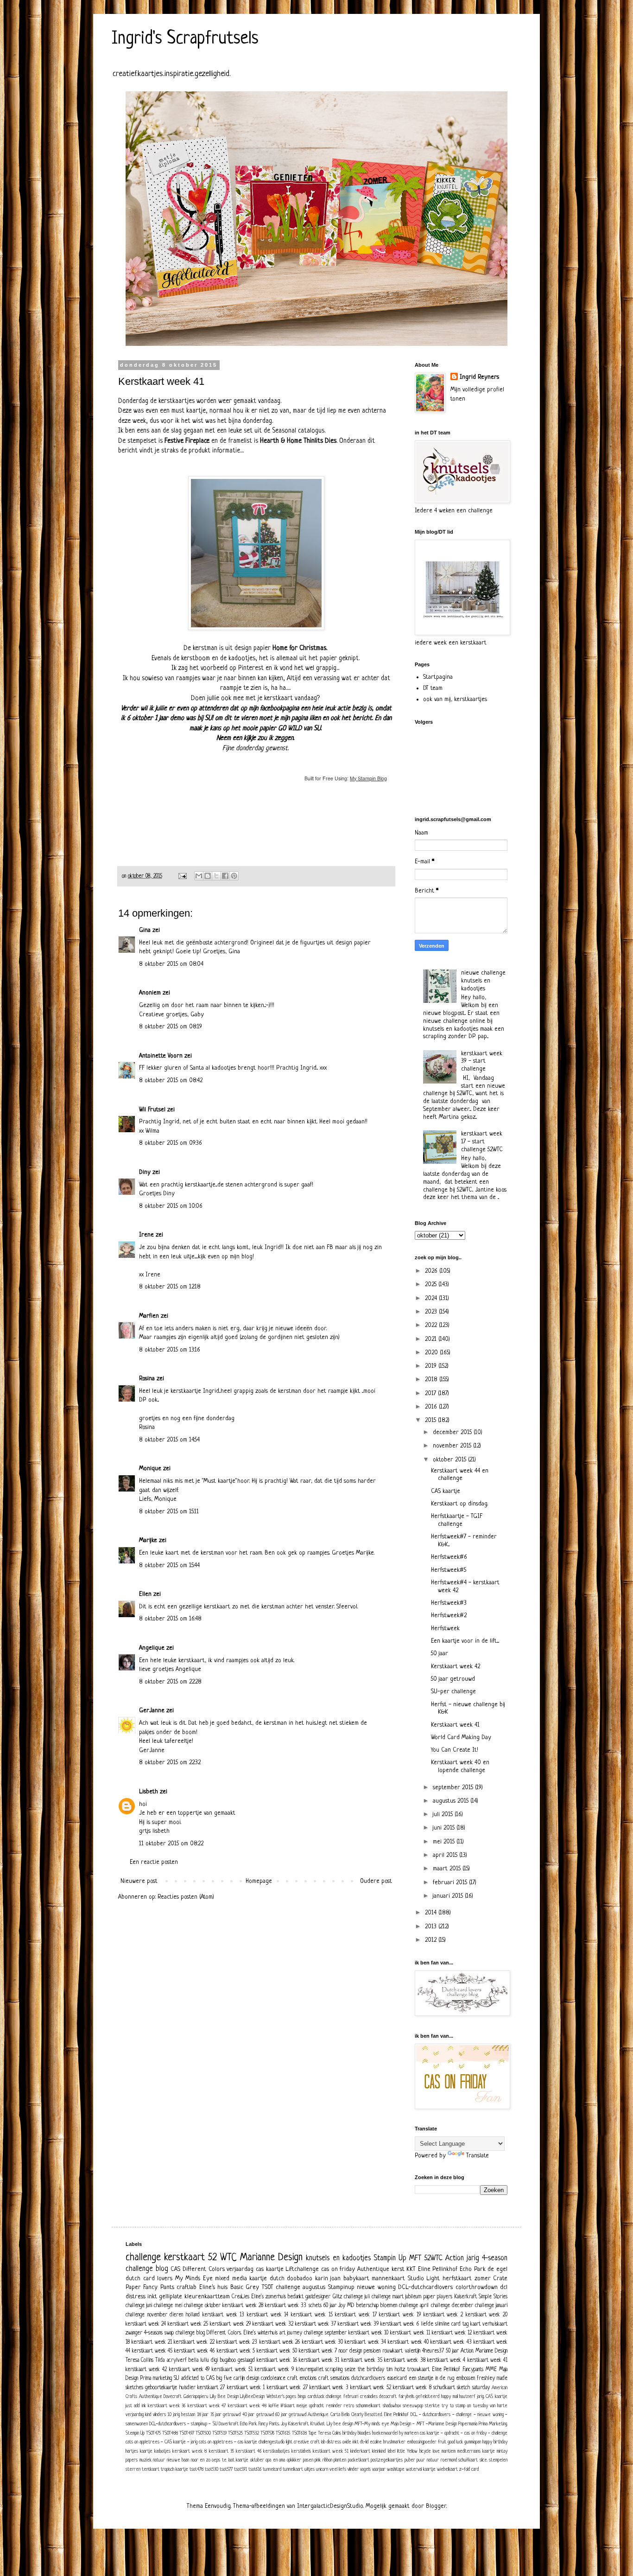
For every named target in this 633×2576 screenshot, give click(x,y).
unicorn (322, 2469)
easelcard (397, 2378)
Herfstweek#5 (449, 1570)
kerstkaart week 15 (312, 2315)
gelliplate (171, 2297)
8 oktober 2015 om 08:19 (171, 1027)
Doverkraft (229, 2424)
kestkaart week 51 (331, 2451)
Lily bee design (340, 2424)
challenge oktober (202, 2306)
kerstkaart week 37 (316, 2324)
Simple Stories (493, 2297)
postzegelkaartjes (387, 2460)
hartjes (132, 2451)
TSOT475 (153, 2433)
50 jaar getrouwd (453, 1679)
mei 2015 (445, 1842)
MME (491, 2370)
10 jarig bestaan (181, 2415)
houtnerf (467, 2397)
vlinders (159, 2415)
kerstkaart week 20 (487, 2315)
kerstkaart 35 (222, 2451)
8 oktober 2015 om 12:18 (170, 1287)
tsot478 (196, 2469)
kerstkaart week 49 (190, 2370)
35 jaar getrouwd (226, 2415)
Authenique (318, 2415)
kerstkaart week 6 (399, 2324)
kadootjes (162, 2451)
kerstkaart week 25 (188, 2324)
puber (410, 2460)
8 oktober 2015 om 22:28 (170, 1682)
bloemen (389, 2306)
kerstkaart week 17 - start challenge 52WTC (482, 1142)
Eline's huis (213, 2287)
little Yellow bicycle (414, 2451)
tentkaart (151, 2469)
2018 (432, 1380)
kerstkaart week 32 (273, 2324)
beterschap (367, 2306)
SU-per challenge (453, 1692)
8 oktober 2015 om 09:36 (171, 1143)
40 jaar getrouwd (258, 2415)
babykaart (356, 2279)
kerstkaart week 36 (167, 2406)
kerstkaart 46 (249, 2451)
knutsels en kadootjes (338, 2258)
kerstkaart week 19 (400, 2315)
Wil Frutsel (152, 1110)
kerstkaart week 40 (408, 2342)
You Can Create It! (455, 1750)
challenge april (414, 2306)
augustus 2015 (452, 1801)
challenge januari (491, 2306)
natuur (159, 2460)
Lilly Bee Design (224, 2397)
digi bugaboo (223, 2360)
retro (349, 2406)
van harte (499, 2406)
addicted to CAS (198, 2378)
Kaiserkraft (465, 2297)
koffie (274, 2406)
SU (177, 2378)
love (436, 2451)
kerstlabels (301, 2451)
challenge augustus (301, 2287)
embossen (465, 2378)
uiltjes (310, 2469)
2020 (432, 1353)
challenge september (325, 2333)
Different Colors (204, 2269)
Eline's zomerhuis (269, 2297)
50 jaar (440, 1654)
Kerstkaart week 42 (456, 1667)
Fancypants (473, 2370)
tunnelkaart (293, 2469)
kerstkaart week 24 (146, 2324)
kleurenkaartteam (207, 2297)
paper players (438, 2297)
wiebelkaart (447, 2469)
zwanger (134, 2333)
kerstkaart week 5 (236, 2351)
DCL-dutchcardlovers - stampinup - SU (183, 2424)
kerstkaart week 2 (443, 2315)
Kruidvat (318, 2424)
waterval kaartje (421, 2469)
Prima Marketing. (493, 2424)
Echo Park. (249, 2424)
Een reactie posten (154, 1862)
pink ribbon (323, 2460)
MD (351, 2306)
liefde (427, 2324)
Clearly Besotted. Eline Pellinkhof (380, 2415)
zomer (483, 2279)
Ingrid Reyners (479, 377)
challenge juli (357, 2297)
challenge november (146, 2315)
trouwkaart (418, 2370)
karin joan (328, 2279)
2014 (432, 1913)
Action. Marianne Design (484, 2351)
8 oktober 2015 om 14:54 (169, 1440)
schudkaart (444, 2388)
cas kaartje (270, 2269)
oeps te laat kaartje (230, 2460)
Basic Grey (245, 2287)
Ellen (145, 1594)
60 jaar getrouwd (291, 2415)
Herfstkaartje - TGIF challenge (457, 1520)
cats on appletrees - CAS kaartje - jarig (161, 2442)
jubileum (413, 2297)
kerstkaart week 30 (323, 2342)
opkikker (294, 2460)
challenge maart (388, 2297)
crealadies (369, 2397)
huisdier (187, 2388)
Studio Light (424, 2279)
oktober (257, 2460)
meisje (302, 2406)
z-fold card (469, 2469)
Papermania (468, 2424)
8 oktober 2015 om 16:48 (170, 1619)
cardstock (316, 2397)
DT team (433, 688)
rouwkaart (392, 2351)
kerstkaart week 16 (277, 2360)
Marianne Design (271, 2258)
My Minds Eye (194, 2279)
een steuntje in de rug (431, 2378)
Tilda (160, 2360)
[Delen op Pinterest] (234, 876)
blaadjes (364, 2433)
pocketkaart (359, 2460)
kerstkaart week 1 (246, 2388)
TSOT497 (187, 2433)
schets (315, 2306)
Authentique (373, 2269)
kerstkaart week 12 (452, 2333)
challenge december (452, 2306)
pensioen (372, 2351)
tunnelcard (272, 2469)
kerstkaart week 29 (230, 2324)
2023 (432, 1312)
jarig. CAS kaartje (492, 2397)
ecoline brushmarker (388, 2442)
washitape (396, 2469)
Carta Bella (340, 2415)
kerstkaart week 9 (274, 2370)
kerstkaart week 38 (405, 2360)
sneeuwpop (413, 2406)
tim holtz (396, 2370)
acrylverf (177, 2360)
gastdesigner (318, 2297)
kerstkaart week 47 (207, 2406)
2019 (432, 1366)
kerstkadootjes (276, 2451)
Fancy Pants (158, 2287)
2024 (432, 1298)
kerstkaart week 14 (268, 2315)
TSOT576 (267, 2433)
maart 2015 (448, 1869)
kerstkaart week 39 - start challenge (482, 1062)
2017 (431, 1393)
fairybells (406, 2397)
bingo (302, 2397)
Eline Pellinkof (446, 2370)
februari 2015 (451, 1883)
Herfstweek (445, 1629)
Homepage (259, 1881)
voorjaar (379, 2469)
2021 (432, 1339)
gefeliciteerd (427, 2397)
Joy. (284, 2424)
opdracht (316, 2406)
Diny (145, 1172)
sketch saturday (473, 2388)
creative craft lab (310, 2442)
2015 (431, 1420)
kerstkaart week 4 (446, 2360)
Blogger (436, 2506)
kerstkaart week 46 (194, 2351)
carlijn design (246, 2378)
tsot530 (212, 2469)
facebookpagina (279, 708)
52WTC (433, 2258)
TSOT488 (170, 2433)
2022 (432, 1325)
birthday (349, 2433)
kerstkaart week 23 (237, 2342)
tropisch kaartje (174, 2469)
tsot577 (226, 2469)
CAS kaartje (446, 1491)
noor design (350, 2351)
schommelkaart (368, 2406)
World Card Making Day (461, 1738)
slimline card (448, 2324)
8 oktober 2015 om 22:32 (170, 1763)
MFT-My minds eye (372, 2424)
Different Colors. (224, 2333)
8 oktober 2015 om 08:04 (171, 964)
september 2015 (454, 1788)
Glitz (337, 2297)
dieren (176, 2315)
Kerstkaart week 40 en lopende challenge (460, 1766)
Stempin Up (135, 2433)
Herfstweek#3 (449, 1603)
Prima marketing (156, 2378)
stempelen (498, 2460)
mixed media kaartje (241, 2279)
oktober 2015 (450, 1460)
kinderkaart (360, 2451)
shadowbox (392, 2406)
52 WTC (222, 2258)
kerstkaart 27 (211, 2388)
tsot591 (241, 2469)
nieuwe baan (178, 2460)
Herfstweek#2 (449, 1616)
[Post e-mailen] (182, 876)
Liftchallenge (302, 2269)
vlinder (353, 2469)
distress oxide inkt (343, 2442)
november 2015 (453, 1446)
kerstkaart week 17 (356, 2315)
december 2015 (453, 1432)
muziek (146, 2460)
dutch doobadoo (291, 2279)
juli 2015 (444, 1814)
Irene (146, 1235)
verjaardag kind (138, 2415)
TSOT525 (235, 2433)
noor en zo (201, 2460)
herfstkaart (457, 2279)
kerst (398, 2269)
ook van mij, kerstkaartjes (455, 699)
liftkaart (288, 2406)
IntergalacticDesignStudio (330, 2506)
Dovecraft (173, 2397)
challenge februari (342, 2397)
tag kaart (472, 2324)
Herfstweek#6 (449, 1557)
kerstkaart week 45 (152, 2351)
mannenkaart (388, 2279)
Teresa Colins (329, 2433)
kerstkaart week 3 (329, 2388)
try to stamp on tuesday (465, 2406)
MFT (415, 2258)
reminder (334, 2406)
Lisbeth (149, 1792)
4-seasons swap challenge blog (174, 2333)
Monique (150, 1469)
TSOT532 (252, 2433)
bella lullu (199, 2360)
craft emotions (302, 2378)
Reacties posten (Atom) (186, 1897)
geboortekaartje (161, 2388)
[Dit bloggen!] (208, 876)
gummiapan (473, 2442)
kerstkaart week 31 (319, 2360)
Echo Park (473, 2269)
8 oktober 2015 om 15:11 (169, 1512)
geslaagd (246, 2360)
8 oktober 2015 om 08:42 (171, 1081)
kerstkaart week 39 (358, 2324)
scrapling (334, 2370)
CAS (175, 2269)
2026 (432, 1271)
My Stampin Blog (368, 778)
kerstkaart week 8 (412, 2388)
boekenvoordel (385, 2433)
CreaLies (241, 2297)
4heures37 (433, 2351)
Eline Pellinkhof (438, 2269)
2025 (432, 1285)
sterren (133, 2469)
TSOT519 (219, 2433)
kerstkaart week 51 (232, 2370)
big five (224, 2378)
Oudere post (376, 1881)
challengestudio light (275, 2442)
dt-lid (364, 2442)
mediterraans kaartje (476, 2451)
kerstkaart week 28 (243, 2306)
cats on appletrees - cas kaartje (228, 2442)
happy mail (449, 2397)
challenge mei (168, 2306)
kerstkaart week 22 (194, 2342)
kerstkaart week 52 (371, 2388)
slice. (484, 2460)
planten (340, 2460)
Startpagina (438, 677)
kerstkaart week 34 (365, 2342)
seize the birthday (364, 2370)
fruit (442, 2442)
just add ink (136, 2406)
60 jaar (330, 2306)
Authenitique (151, 2397)
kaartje (146, 2451)
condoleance (273, 2378)
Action (455, 2258)
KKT (411, 2269)
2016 (432, 1407)
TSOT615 (283, 2433)
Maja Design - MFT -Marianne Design (424, 2424)
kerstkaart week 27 (287, 2388)
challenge (143, 2258)
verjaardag (240, 2269)
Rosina (147, 1379)
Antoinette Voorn (161, 1056)
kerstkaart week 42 (146, 2370)
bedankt (296, 2297)
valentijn (413, 2351)
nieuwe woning (376, 2287)
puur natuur (428, 2460)
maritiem (449, 2451)
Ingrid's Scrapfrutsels (185, 39)
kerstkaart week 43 (451, 2342)
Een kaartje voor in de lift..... (465, 1641)
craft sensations (334, 2378)
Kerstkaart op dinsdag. (459, 1504)
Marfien (149, 1316)
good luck (455, 2442)
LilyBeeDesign (252, 2397)
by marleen (409, 2433)
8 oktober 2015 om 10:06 (171, 1206)
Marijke (148, 1540)
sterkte (432, 2406)
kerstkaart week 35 (362, 2360)
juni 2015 (445, 1828)
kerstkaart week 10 (368, 2333)
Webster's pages (282, 2397)
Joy (342, 2306)
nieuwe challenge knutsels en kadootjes (483, 981)
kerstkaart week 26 (280, 2342)
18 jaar (203, 2415)
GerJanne (152, 1711)
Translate (478, 2156)
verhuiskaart (495, 2324)
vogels (365, 2469)
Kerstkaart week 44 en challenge (460, 1475)
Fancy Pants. (269, 2424)
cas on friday (338, 2269)
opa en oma (275, 2460)
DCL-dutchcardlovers (425, 2287)
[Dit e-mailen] (199, 876)
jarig (473, 2258)
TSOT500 (203, 2433)
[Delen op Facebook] (225, 876)
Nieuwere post (139, 1881)
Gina (145, 930)
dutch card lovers (149, 2279)
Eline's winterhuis (260, 2333)
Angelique (152, 1648)
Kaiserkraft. (299, 2424)
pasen (308, 2460)
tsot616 (255, 2469)
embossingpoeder (422, 2442)
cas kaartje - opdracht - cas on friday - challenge (464, 2433)
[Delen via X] (216, 876)
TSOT (268, 2287)
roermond (449, 2460)
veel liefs (338, 2469)
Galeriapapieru (196, 2397)
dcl (504, 2287)
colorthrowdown (477, 2287)
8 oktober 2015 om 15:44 (169, 1565)
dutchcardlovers (368, 2378)
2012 (432, 1940)
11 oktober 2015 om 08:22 (171, 1844)
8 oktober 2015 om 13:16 (170, 1350)
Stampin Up (390, 2258)
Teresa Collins (139, 2360)
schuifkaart (468, 2460)
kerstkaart (184, 2258)
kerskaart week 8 (190, 2451)
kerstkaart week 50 (277, 2351)
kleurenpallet (310, 2370)
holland (193, 2315)
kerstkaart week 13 (223, 2315)
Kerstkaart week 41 (455, 1725)
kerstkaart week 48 (247, 2406)
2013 (432, 1927)
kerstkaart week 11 (410, 2333)
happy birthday (495, 2442)
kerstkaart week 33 (286, 2306)
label (392, 2451)
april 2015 (446, 1855)
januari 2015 (449, 1896)
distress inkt (141, 2297)
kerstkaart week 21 (152, 2342)
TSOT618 (299, 2433)
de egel (497, 2269)
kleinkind (379, 2451)
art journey (291, 2333)
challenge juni (139, 2306)
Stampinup (341, 2287)
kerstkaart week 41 (487, 2360)
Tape (312, 2433)
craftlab (187, 2287)
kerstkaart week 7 (318, 2351)
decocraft (388, 2397)
